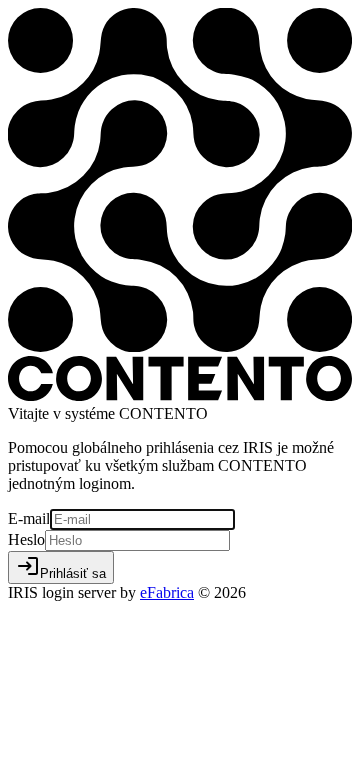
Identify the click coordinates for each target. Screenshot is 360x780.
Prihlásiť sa (61, 567)
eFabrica (167, 592)
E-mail (29, 518)
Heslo (26, 539)
